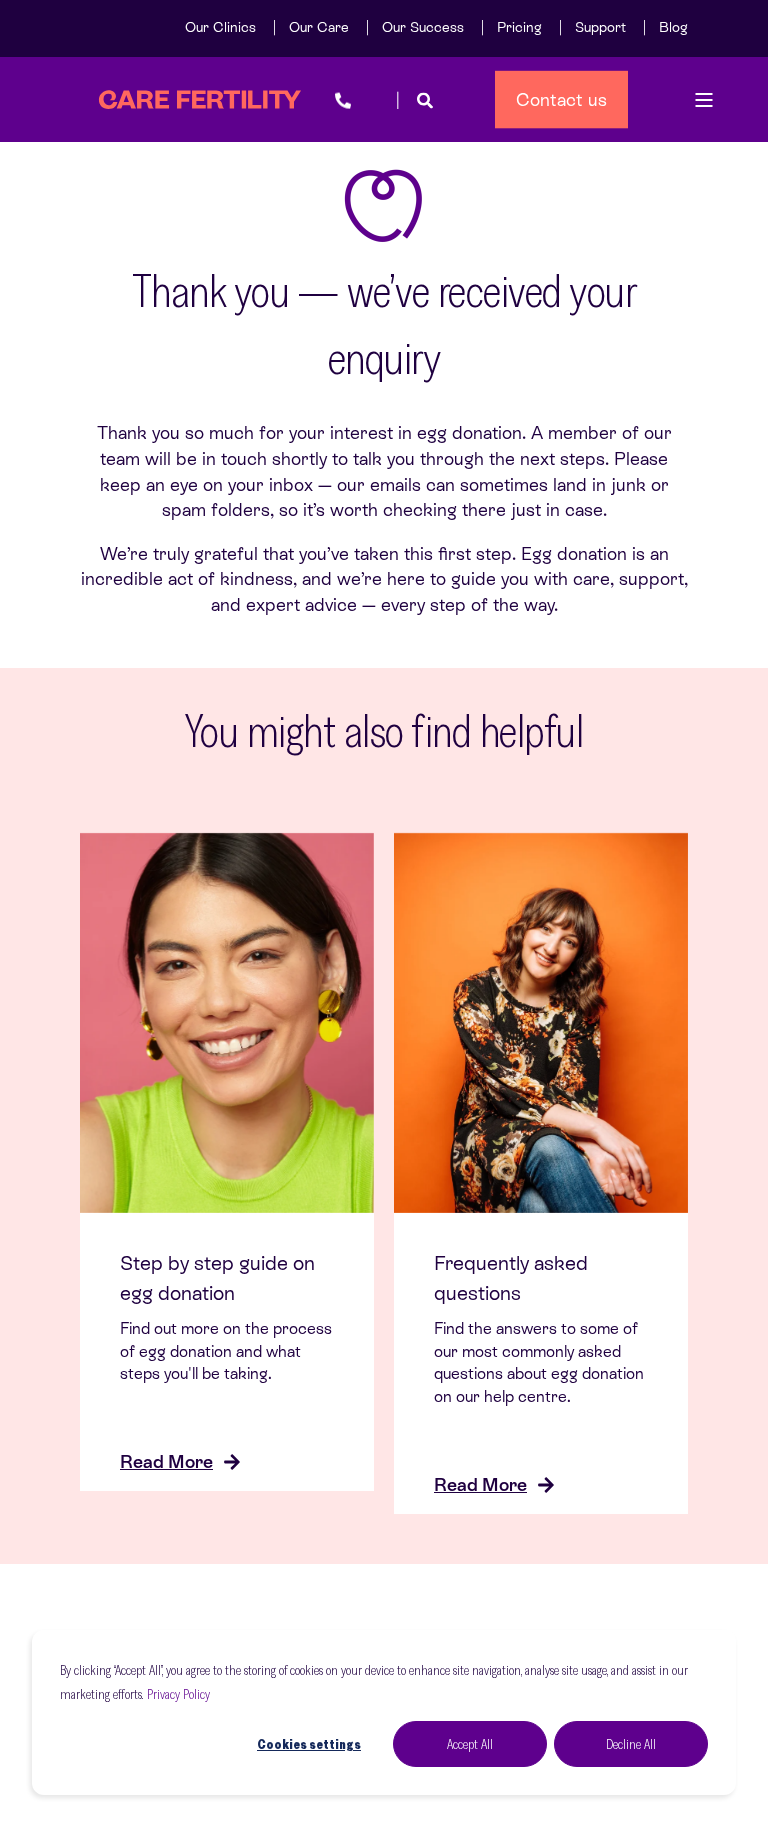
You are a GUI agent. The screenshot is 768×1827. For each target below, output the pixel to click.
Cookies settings (309, 1744)
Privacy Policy (178, 1694)
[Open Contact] (343, 99)
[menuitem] (220, 27)
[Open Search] (425, 99)
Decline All (631, 1744)
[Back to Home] (200, 100)
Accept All (470, 1744)
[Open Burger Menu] (704, 100)
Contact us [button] (562, 98)
